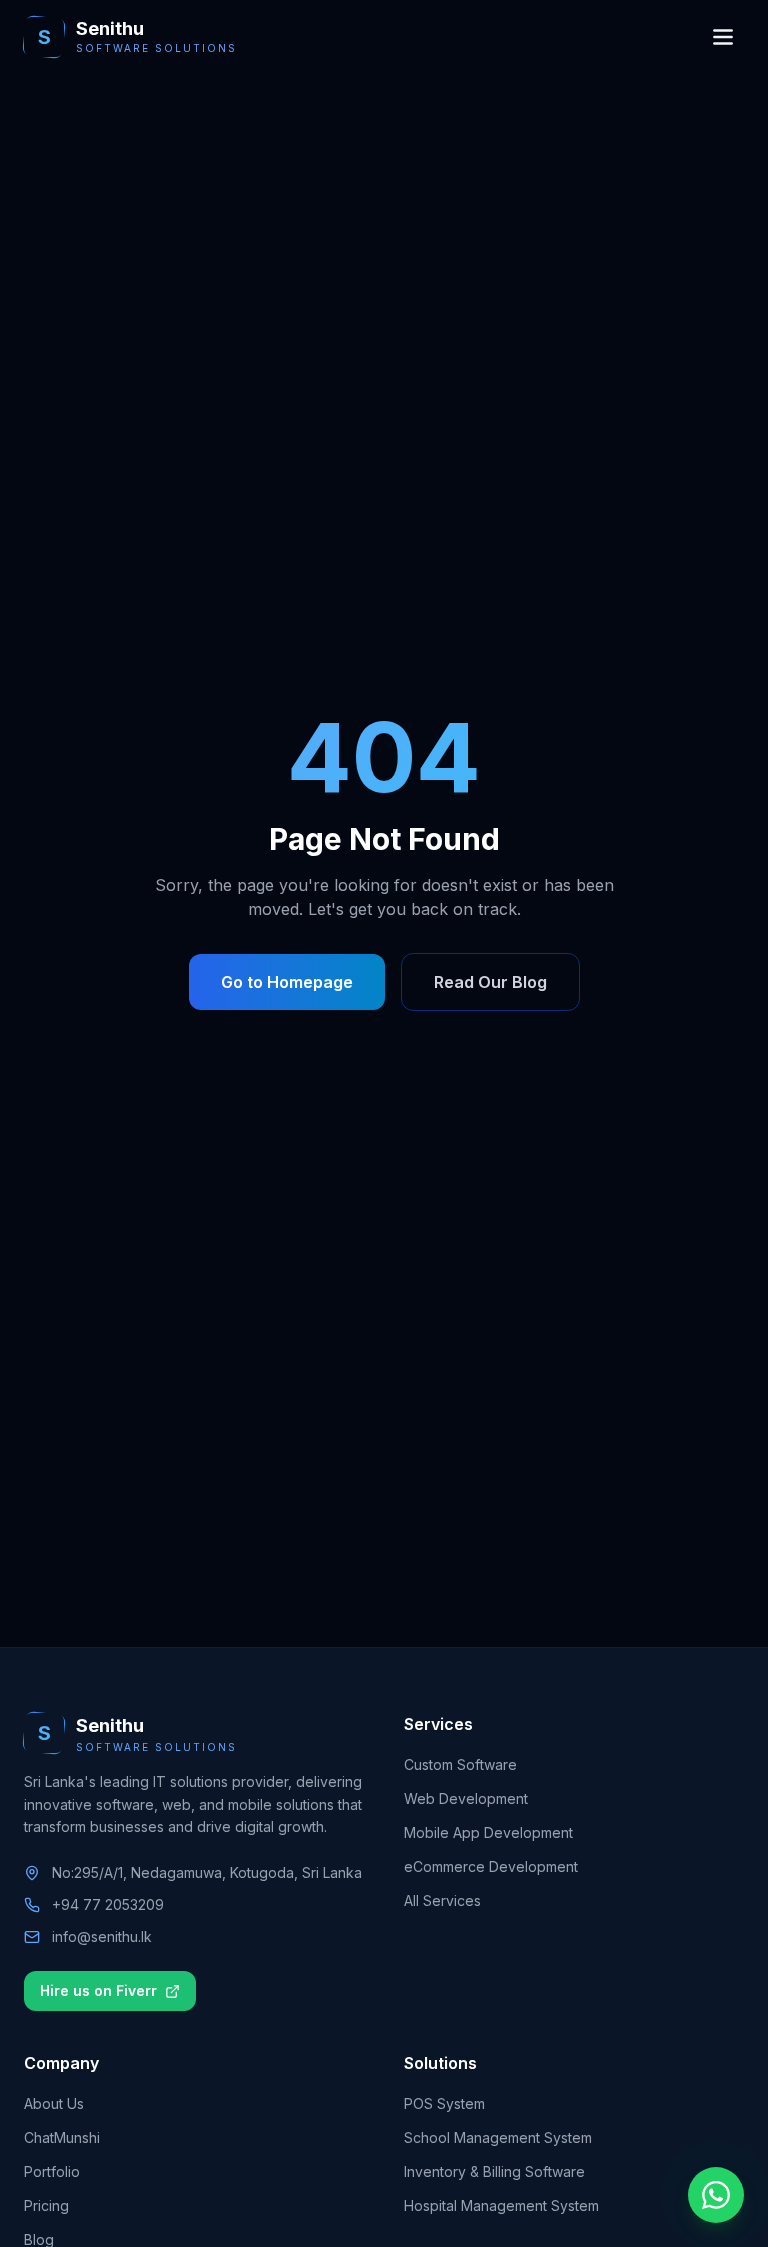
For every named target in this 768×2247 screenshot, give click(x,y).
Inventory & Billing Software (494, 2171)
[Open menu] (723, 37)
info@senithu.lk (102, 1936)
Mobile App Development (488, 1832)
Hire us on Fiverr (98, 1990)
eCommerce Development (491, 1866)
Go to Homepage (287, 982)
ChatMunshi (62, 2137)
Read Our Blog (490, 982)
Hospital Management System (501, 2205)
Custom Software (460, 1764)
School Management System (498, 2137)
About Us (54, 2103)
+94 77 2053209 (108, 1904)
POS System (444, 2103)
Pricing (46, 2205)
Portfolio (52, 2171)
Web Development (466, 1798)
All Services (442, 1900)
